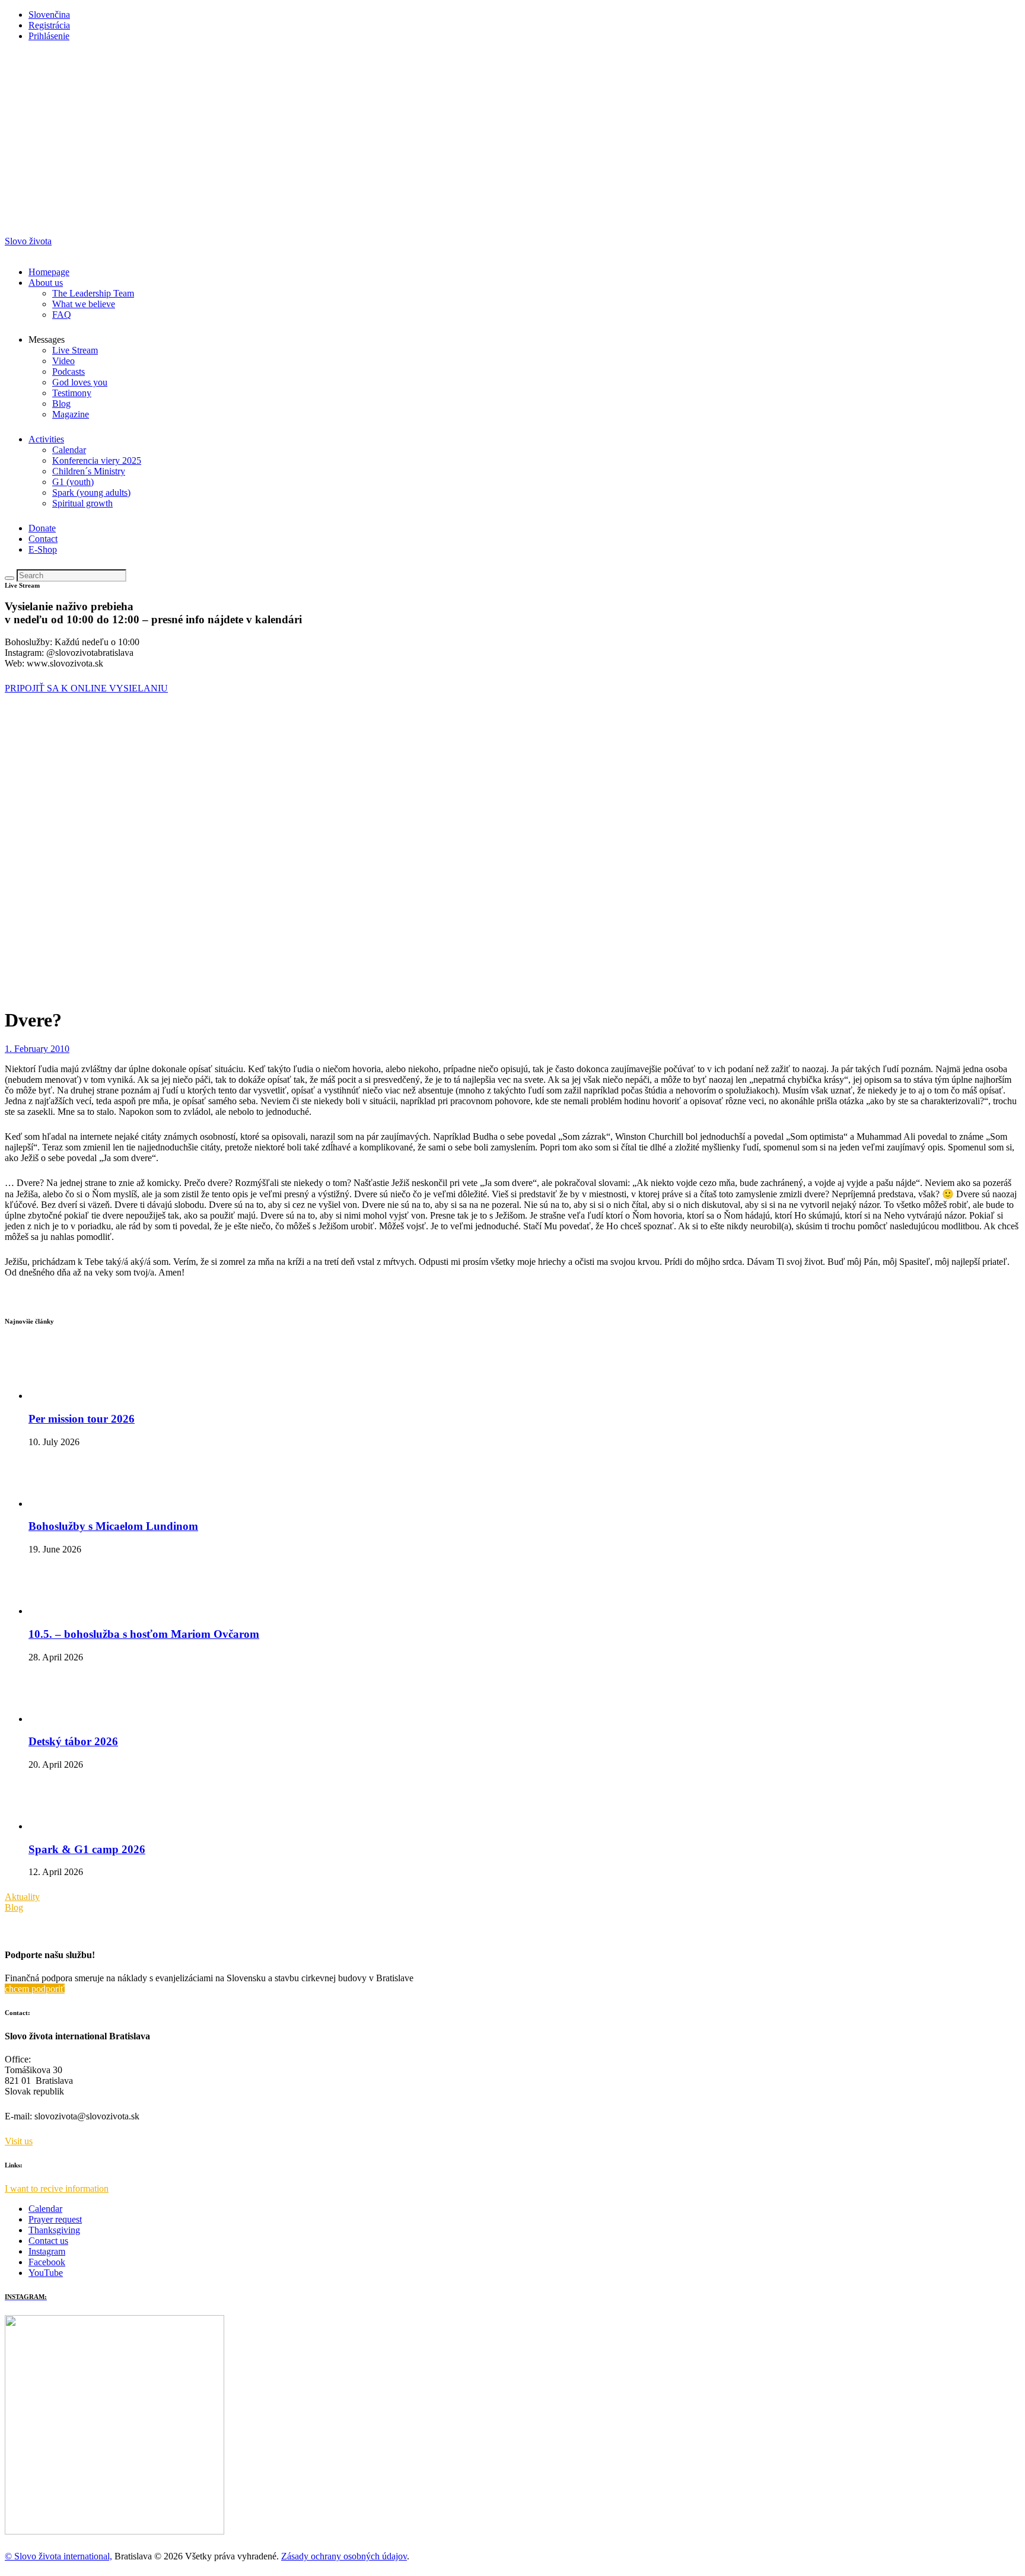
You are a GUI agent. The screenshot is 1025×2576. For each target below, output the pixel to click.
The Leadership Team (93, 293)
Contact (43, 539)
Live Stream (75, 350)
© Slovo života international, (58, 2556)
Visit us (19, 2141)
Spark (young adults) (91, 492)
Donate (42, 528)
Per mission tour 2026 (82, 1419)
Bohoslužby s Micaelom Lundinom (113, 1526)
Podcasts (69, 372)
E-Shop (43, 549)
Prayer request (55, 2219)
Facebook (47, 2262)
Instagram (47, 2251)
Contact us (48, 2241)
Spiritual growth (82, 503)
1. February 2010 (37, 1049)
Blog (61, 404)
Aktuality (22, 1897)
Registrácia (49, 25)
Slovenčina (49, 15)
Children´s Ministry (89, 471)
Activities (46, 439)
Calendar (69, 450)
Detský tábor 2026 (73, 1741)
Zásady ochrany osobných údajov (344, 2556)
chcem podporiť (35, 1989)
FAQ (62, 315)
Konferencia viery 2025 (97, 460)
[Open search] (9, 578)
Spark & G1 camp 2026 (87, 1849)
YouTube (46, 2273)
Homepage (49, 272)
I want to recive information (57, 2188)
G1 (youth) (73, 482)
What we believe (84, 304)
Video (63, 361)
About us (46, 283)
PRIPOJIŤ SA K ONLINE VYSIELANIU (86, 688)
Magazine (71, 414)
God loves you (80, 382)
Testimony (72, 393)
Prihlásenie (49, 36)
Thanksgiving (54, 2230)
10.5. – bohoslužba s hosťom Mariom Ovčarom (144, 1634)
